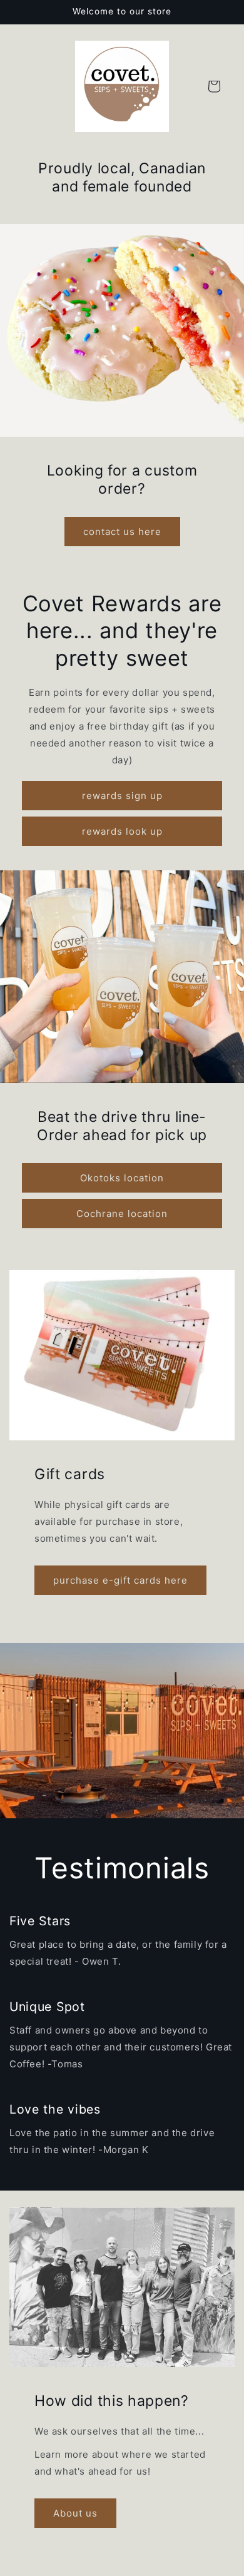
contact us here (122, 531)
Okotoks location (122, 1178)
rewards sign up (122, 796)
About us (75, 2513)
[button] (214, 86)
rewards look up (122, 831)
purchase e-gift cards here (120, 1580)
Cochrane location (122, 1214)
